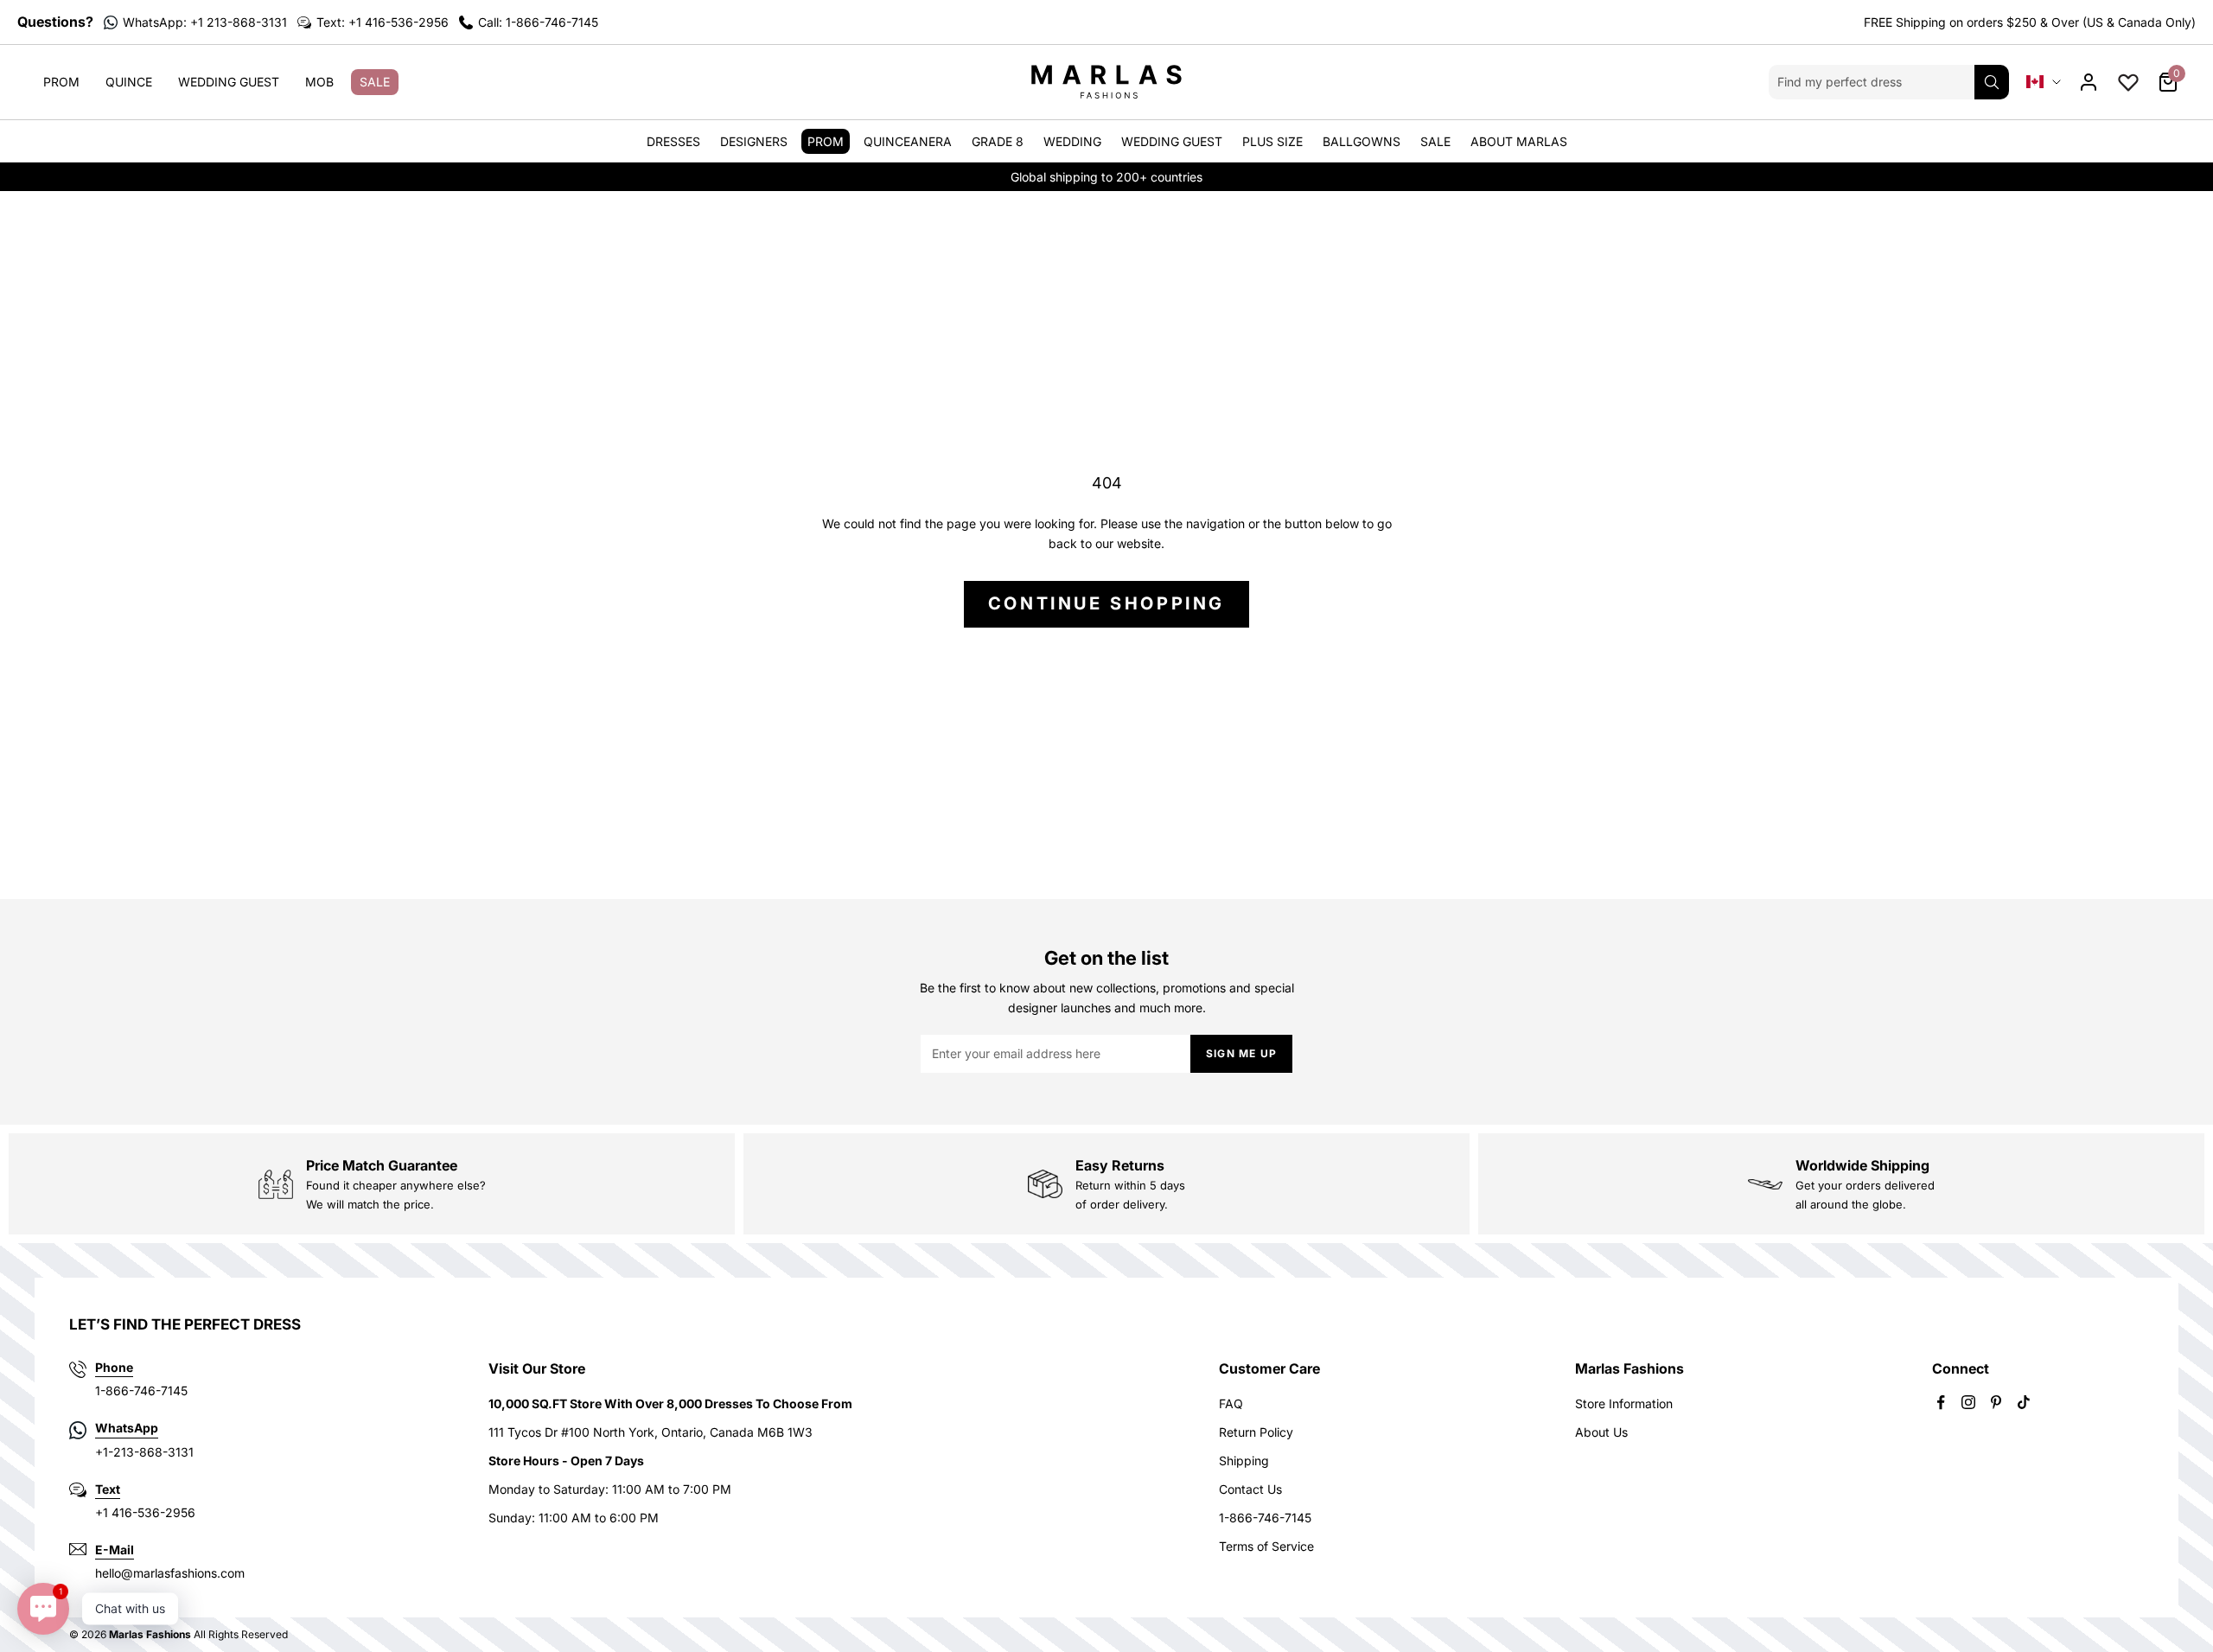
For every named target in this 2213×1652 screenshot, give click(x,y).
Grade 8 (998, 141)
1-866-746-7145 (1265, 1518)
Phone (114, 1367)
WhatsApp (127, 1428)
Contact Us (1250, 1489)
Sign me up (1241, 1053)
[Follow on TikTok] (2024, 1402)
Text (108, 1489)
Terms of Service (1266, 1546)
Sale (375, 82)
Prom (61, 82)
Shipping (1244, 1461)
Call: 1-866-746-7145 (538, 22)
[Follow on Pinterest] (1996, 1402)
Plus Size (1272, 141)
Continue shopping (1106, 603)
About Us (1601, 1432)
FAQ (1231, 1403)
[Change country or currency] (2044, 82)
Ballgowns (1362, 141)
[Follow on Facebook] (1941, 1402)
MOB (319, 82)
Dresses (673, 141)
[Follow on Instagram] (1968, 1402)
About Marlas (1519, 141)
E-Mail (115, 1550)
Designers (754, 141)
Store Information (1624, 1403)
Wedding (1072, 141)
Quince (129, 82)
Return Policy (1256, 1432)
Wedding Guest (229, 82)
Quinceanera (908, 141)
